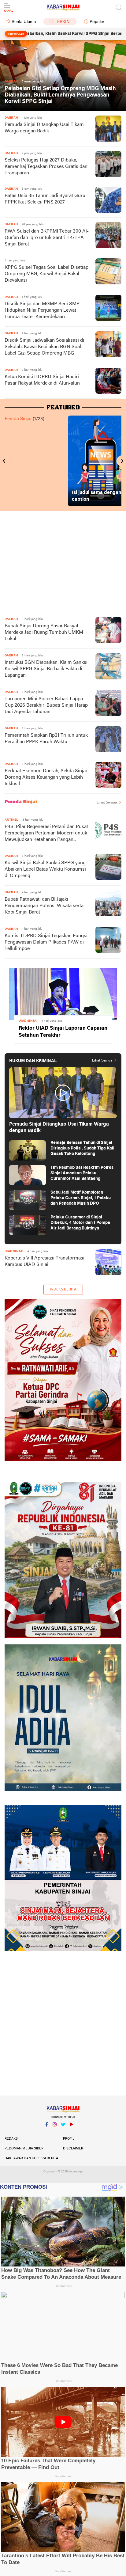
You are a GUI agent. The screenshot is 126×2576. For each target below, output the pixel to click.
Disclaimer (73, 2149)
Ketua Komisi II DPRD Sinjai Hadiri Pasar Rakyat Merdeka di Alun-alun (42, 380)
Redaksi (12, 2139)
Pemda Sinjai (18, 419)
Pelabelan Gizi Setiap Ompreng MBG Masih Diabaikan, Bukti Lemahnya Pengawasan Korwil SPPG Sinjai (60, 95)
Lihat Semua (107, 803)
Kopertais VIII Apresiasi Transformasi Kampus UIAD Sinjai (44, 1261)
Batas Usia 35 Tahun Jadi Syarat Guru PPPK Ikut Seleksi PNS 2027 (45, 199)
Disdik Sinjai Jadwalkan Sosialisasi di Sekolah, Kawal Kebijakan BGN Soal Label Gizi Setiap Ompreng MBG (44, 347)
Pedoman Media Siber (24, 2149)
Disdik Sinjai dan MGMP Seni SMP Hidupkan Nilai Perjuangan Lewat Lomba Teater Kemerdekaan (42, 310)
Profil (69, 2139)
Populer (97, 22)
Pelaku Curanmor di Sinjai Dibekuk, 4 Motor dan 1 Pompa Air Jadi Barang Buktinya (80, 1223)
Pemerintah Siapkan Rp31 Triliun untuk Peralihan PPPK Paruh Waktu (46, 739)
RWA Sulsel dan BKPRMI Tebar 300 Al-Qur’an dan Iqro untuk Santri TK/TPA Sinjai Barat (47, 238)
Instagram (55, 2132)
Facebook (46, 2132)
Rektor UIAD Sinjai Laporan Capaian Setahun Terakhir (63, 1032)
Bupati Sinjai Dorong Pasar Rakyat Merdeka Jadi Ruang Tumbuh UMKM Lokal (44, 633)
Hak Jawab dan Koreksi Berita (31, 2158)
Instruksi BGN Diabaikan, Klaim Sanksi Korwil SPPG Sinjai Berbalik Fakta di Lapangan (46, 669)
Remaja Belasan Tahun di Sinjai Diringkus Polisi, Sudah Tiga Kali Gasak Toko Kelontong (82, 1148)
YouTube (71, 2132)
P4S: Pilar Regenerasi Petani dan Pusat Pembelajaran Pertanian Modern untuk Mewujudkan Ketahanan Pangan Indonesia (46, 834)
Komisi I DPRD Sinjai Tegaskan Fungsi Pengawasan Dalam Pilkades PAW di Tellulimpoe (46, 942)
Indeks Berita (63, 1290)
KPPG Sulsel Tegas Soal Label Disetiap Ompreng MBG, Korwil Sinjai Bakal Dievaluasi (46, 274)
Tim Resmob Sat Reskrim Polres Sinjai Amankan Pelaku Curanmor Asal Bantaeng (82, 1173)
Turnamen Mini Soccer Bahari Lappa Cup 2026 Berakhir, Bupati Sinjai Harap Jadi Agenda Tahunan (46, 705)
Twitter (63, 2132)
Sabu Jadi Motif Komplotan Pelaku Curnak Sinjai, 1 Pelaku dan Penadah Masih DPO (81, 1198)
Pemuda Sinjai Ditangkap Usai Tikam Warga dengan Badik (44, 128)
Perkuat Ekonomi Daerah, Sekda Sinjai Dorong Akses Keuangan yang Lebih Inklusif (46, 777)
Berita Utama (24, 22)
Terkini (63, 22)
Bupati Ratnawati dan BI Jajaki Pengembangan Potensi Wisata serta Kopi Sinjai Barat (44, 906)
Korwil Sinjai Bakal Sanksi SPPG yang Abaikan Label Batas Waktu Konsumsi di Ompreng (45, 869)
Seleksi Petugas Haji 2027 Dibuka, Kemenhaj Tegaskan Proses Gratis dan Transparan (46, 167)
